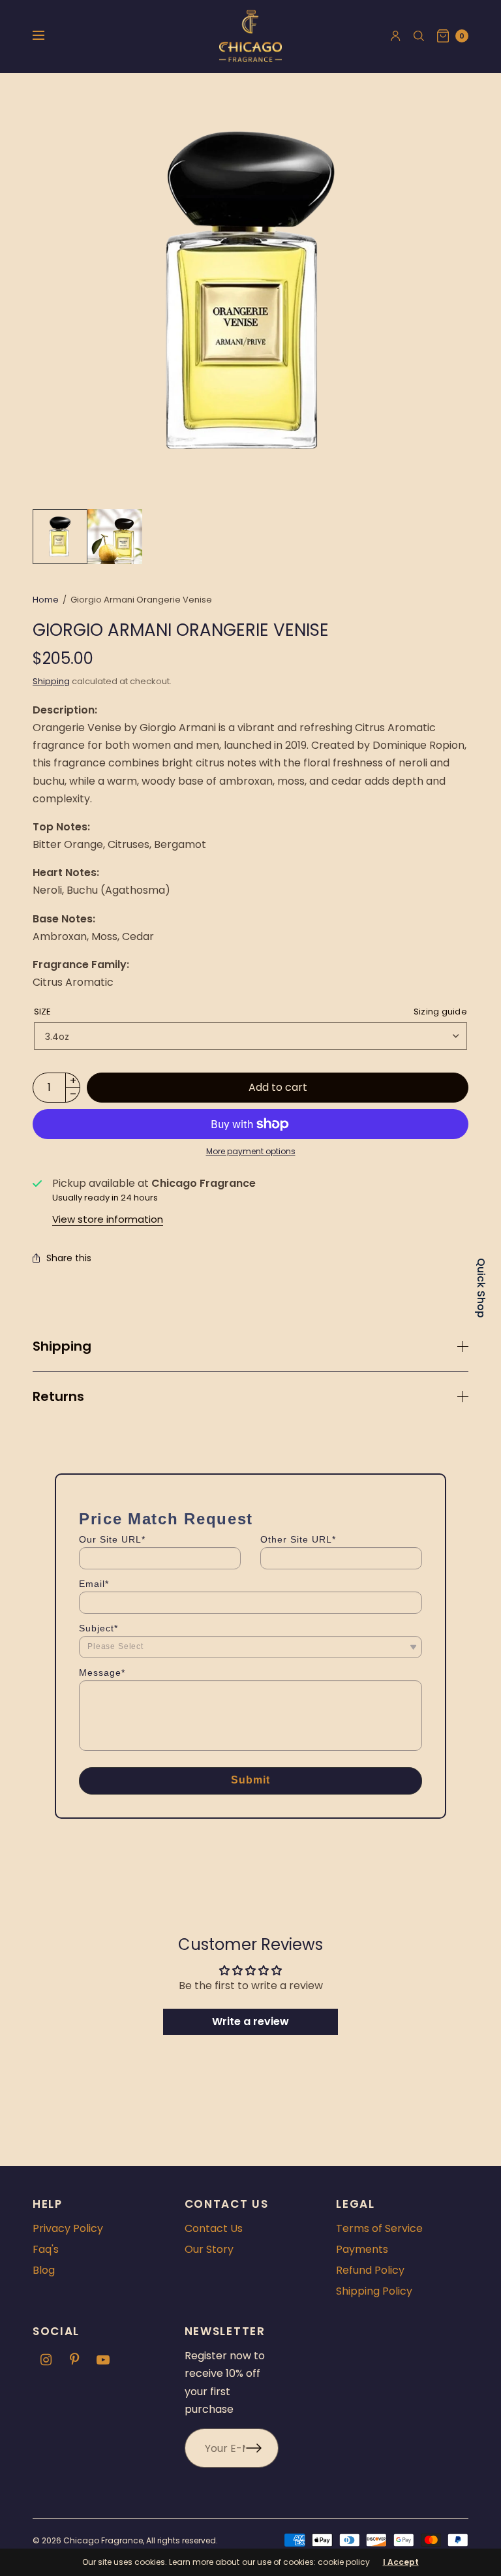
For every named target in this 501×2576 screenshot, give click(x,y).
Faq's (46, 2249)
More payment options (251, 1151)
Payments (362, 2249)
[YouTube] (103, 2360)
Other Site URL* (298, 1539)
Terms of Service (379, 2228)
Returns (58, 1396)
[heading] (166, 1519)
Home (46, 600)
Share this (69, 1258)
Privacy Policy (68, 2228)
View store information (108, 1219)
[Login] (396, 36)
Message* (102, 1673)
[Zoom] (250, 291)
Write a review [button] (250, 2021)
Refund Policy (370, 2270)
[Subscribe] (262, 2448)
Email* (94, 1584)
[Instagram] (46, 2360)
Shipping (51, 681)
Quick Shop (481, 1288)
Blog (44, 2270)
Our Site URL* (112, 1539)
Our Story (209, 2249)
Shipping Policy (374, 2291)
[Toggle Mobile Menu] (47, 36)
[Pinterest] (74, 2360)
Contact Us (214, 2228)
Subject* (99, 1628)
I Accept (401, 2562)
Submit (251, 1780)
